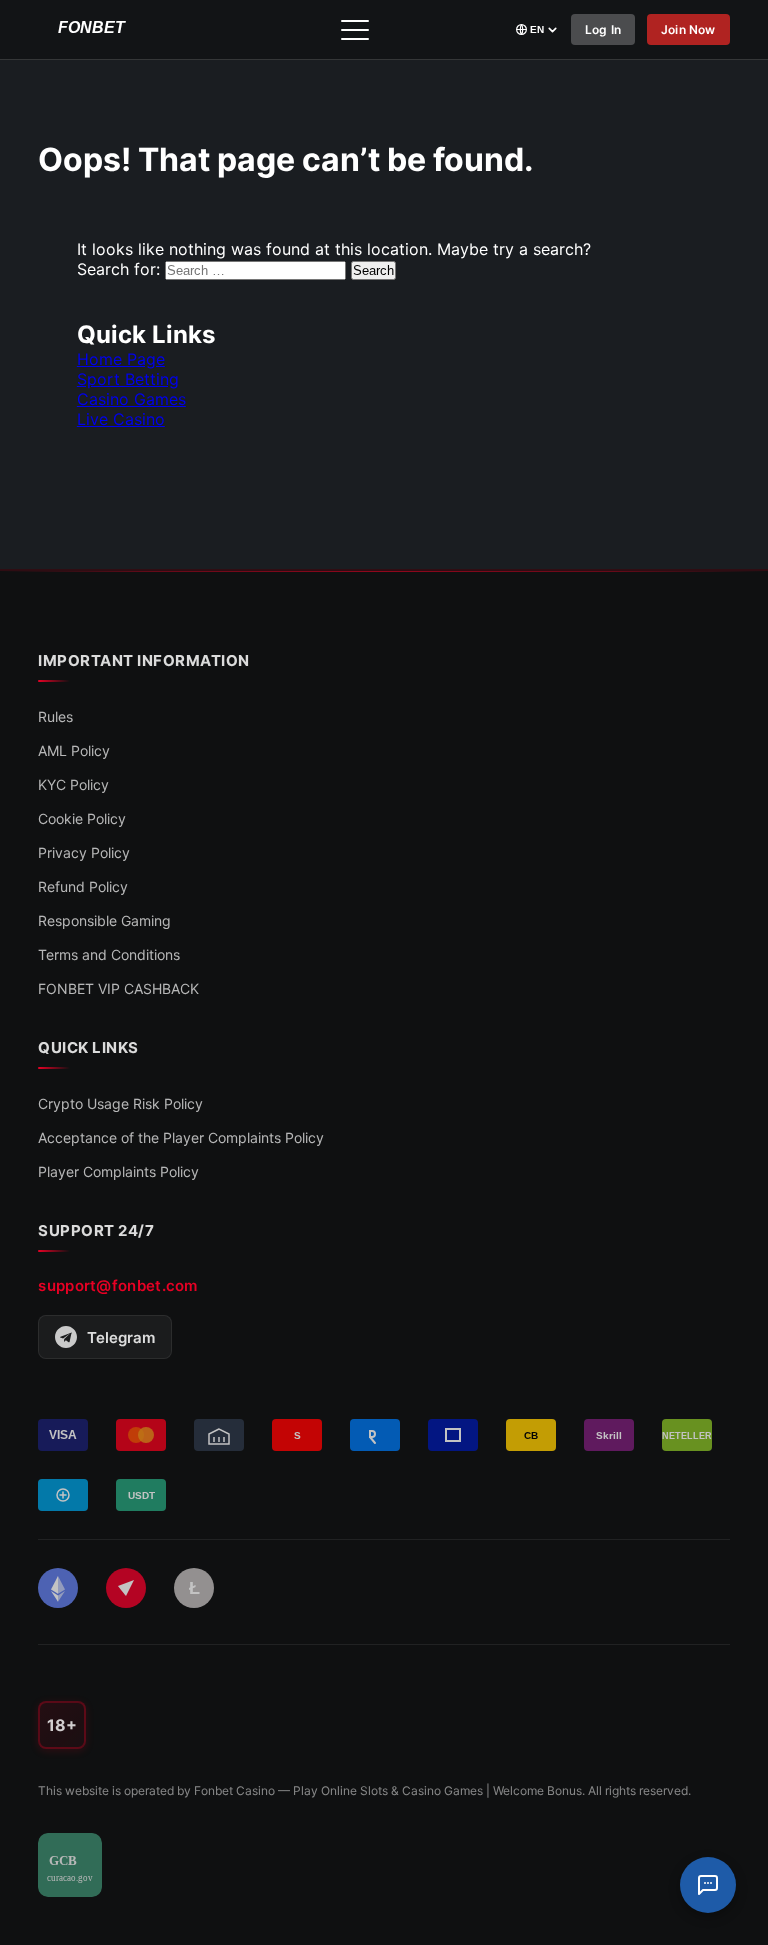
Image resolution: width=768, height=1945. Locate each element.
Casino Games (131, 399)
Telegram (121, 1337)
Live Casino (121, 419)
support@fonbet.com (117, 1285)
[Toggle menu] (355, 30)
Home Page (121, 359)
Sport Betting (128, 379)
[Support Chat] (708, 1885)
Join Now (688, 29)
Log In (603, 29)
